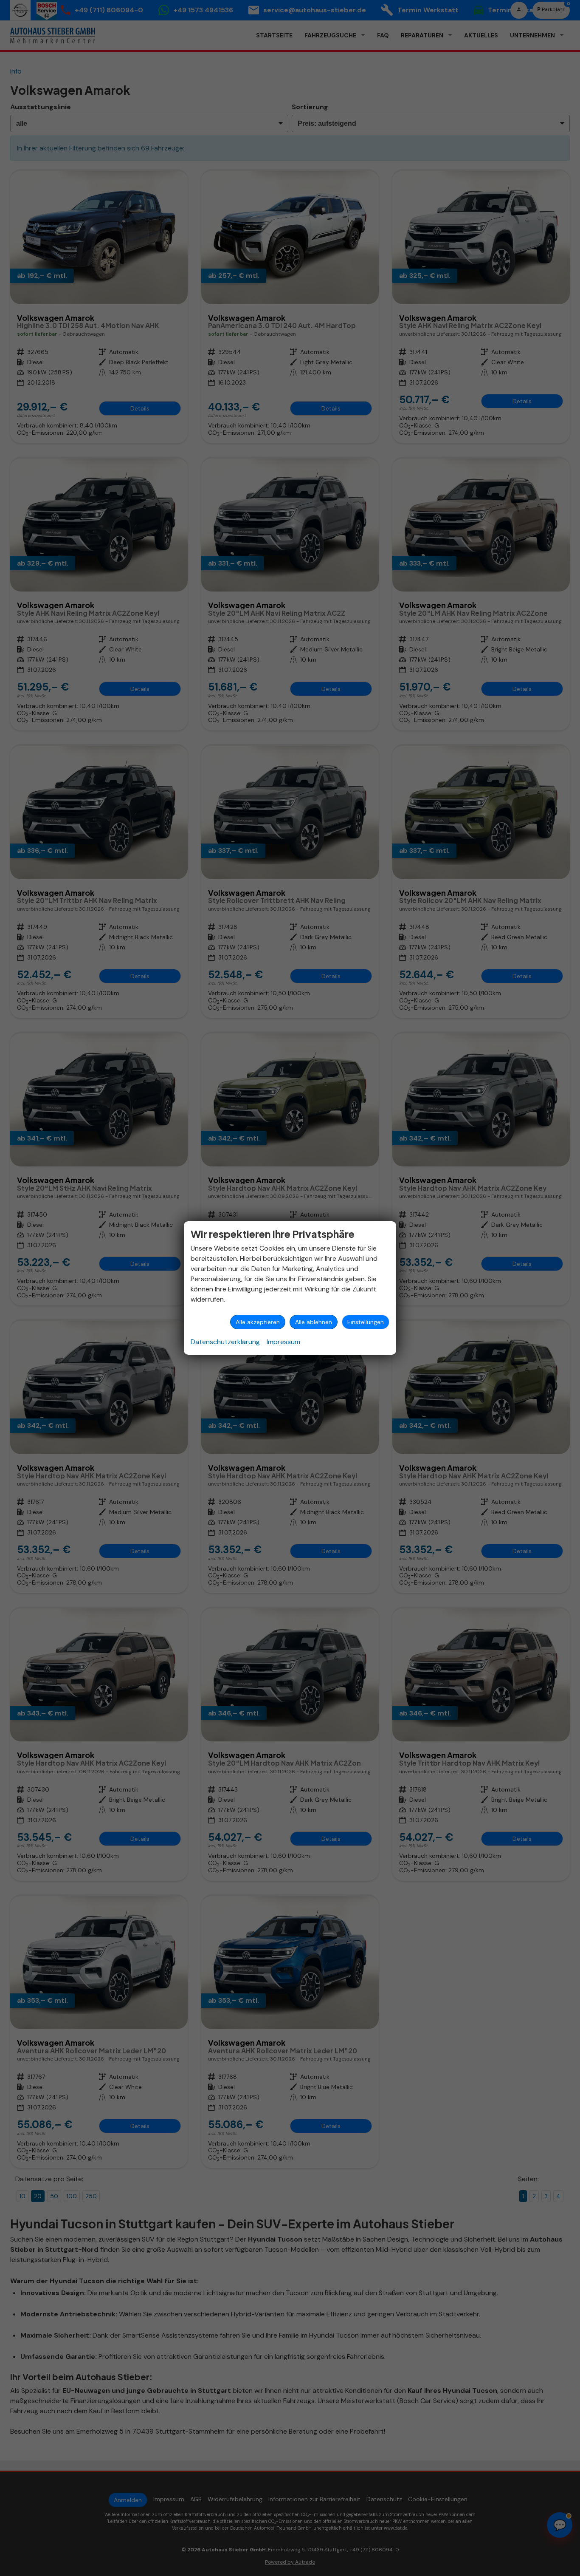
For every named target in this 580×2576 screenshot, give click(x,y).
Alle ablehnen (314, 1322)
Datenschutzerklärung (225, 1342)
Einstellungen (366, 1322)
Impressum (283, 1342)
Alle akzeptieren (258, 1322)
